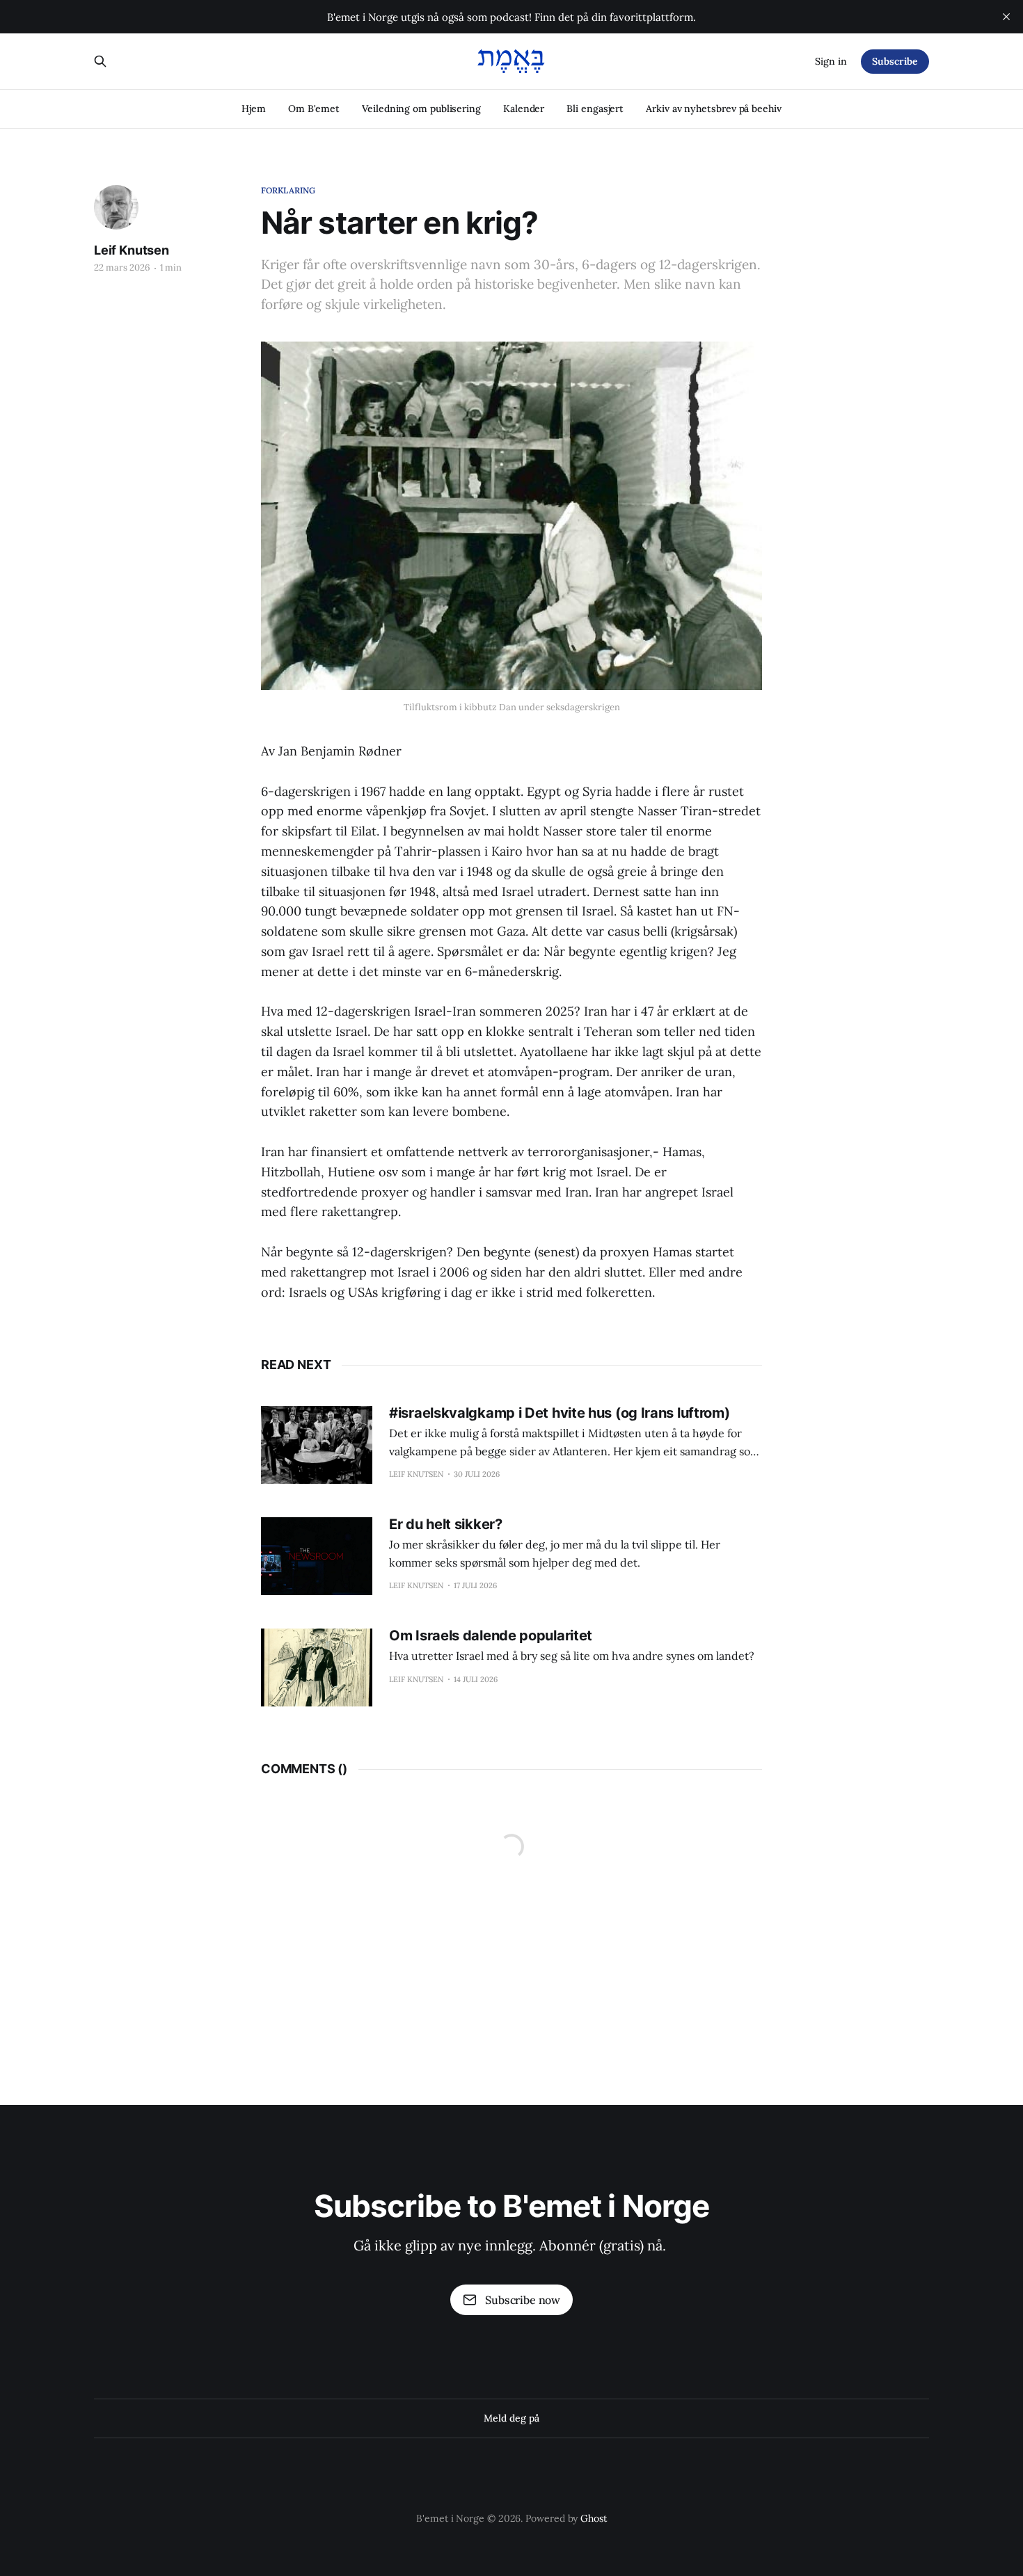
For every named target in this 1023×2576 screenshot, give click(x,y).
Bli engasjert (595, 109)
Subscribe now (523, 2300)
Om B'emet (314, 109)
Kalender (524, 109)
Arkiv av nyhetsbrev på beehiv (714, 109)
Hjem (254, 109)
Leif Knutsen (132, 250)
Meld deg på (511, 2418)
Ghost (594, 2518)
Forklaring (288, 190)
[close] (1006, 17)
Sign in (831, 61)
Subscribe (895, 61)
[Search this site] (100, 61)
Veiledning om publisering (421, 109)
